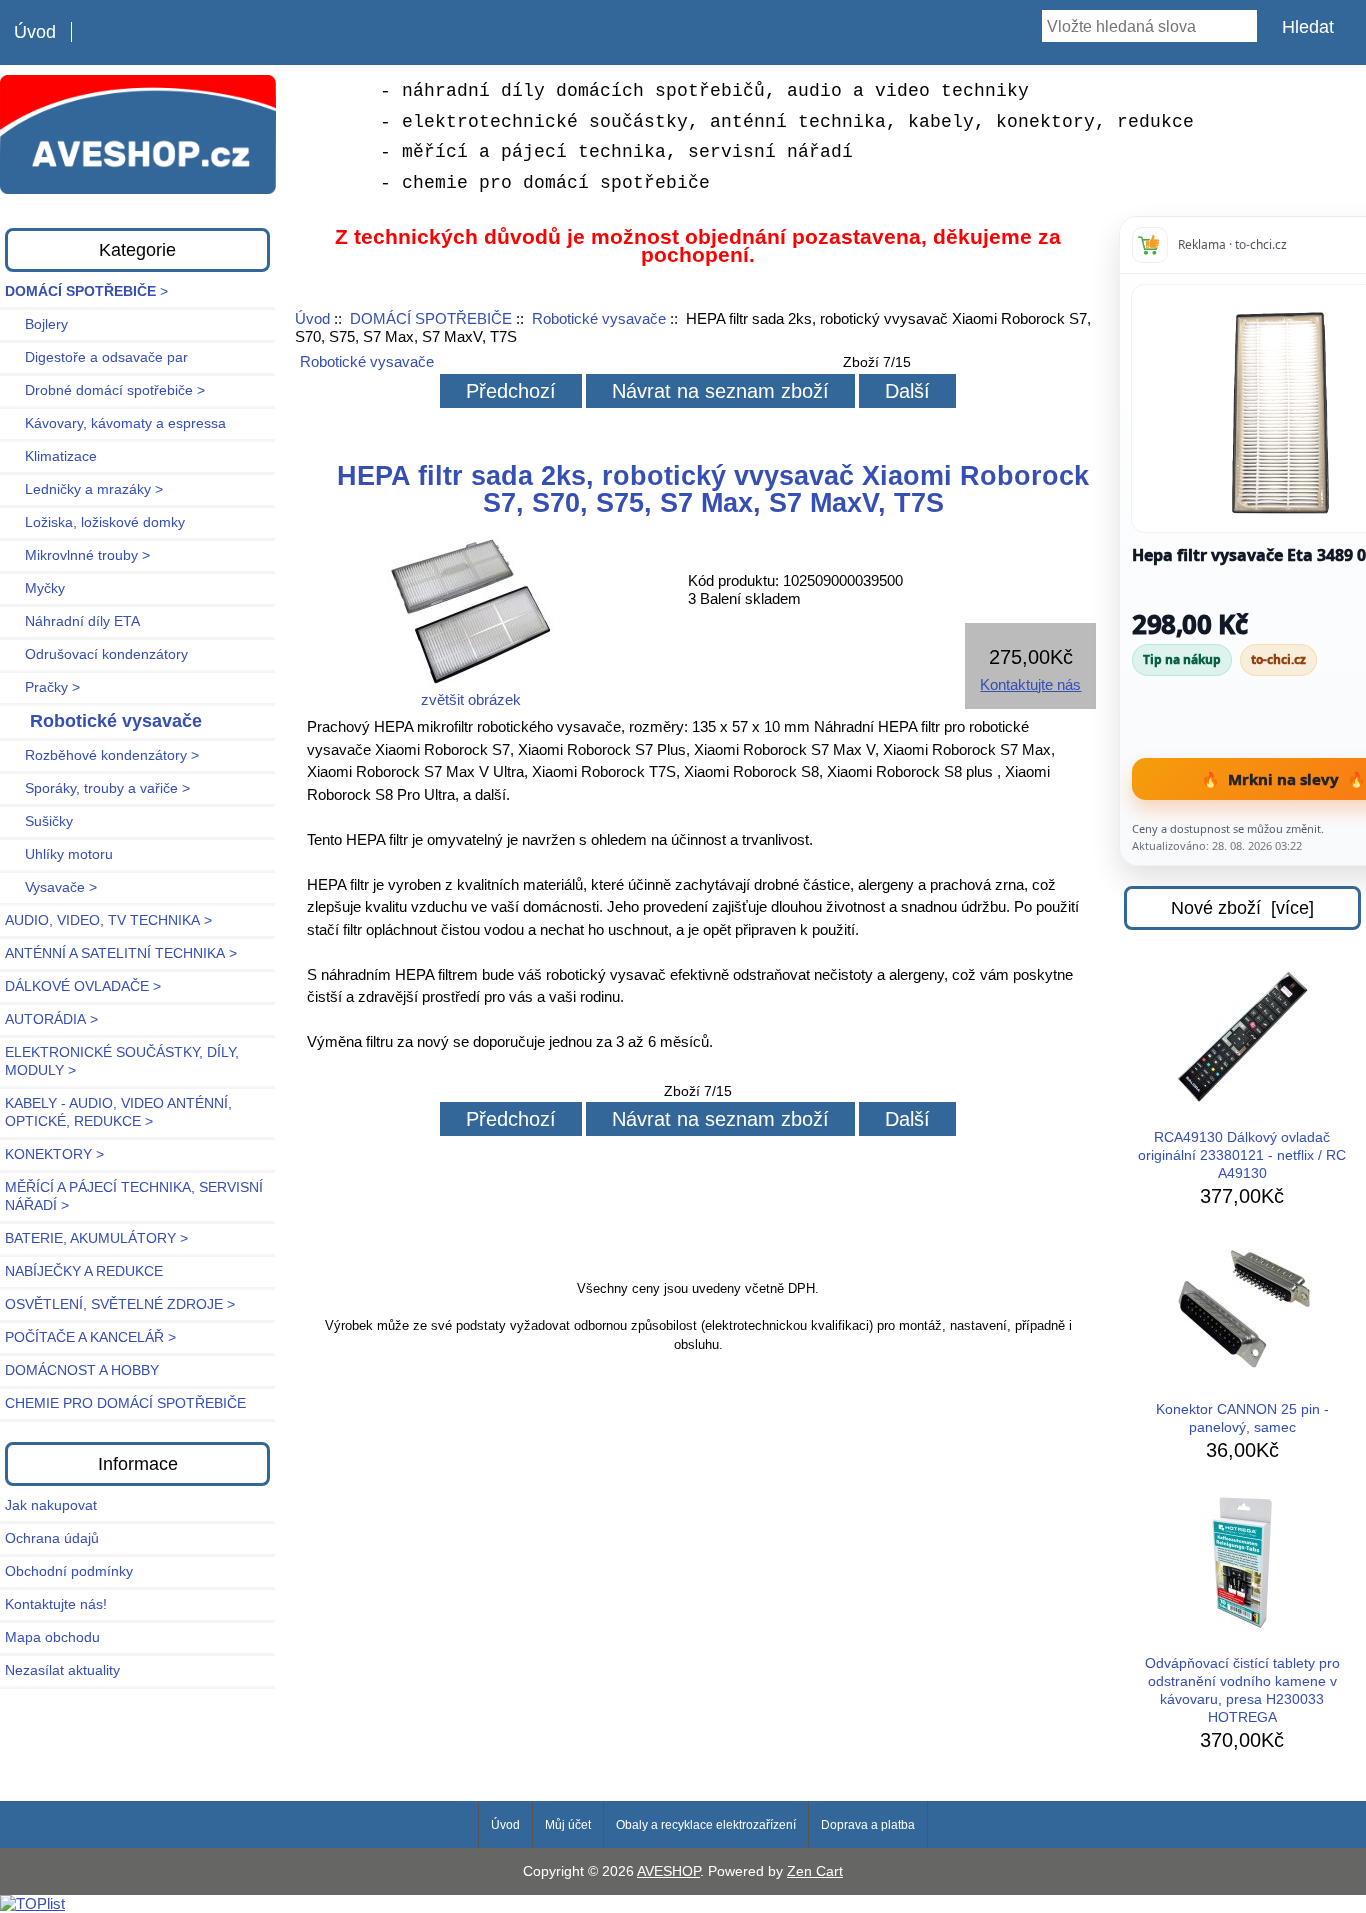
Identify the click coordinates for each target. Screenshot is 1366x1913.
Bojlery (36, 324)
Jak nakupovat (51, 1505)
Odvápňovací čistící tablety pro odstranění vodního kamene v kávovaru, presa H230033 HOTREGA (1242, 1690)
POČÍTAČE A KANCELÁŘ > (90, 1337)
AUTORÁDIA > (51, 1019)
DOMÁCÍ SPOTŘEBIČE (431, 318)
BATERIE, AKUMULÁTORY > (96, 1238)
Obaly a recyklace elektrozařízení (706, 1825)
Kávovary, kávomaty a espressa (115, 423)
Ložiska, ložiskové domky (95, 522)
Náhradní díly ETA (72, 621)
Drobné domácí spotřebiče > (105, 390)
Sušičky (39, 821)
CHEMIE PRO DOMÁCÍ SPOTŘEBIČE (125, 1403)
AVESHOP (668, 1871)
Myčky (35, 588)
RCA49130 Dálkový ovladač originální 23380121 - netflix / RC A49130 (1242, 1155)
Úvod (35, 32)
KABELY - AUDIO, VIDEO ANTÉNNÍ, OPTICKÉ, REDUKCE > (118, 1112)
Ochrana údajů (52, 1538)
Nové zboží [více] (1242, 908)
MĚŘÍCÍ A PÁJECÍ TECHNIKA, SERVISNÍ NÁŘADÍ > (134, 1196)
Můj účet (568, 1825)
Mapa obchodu (52, 1637)
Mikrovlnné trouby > (77, 555)
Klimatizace (51, 456)
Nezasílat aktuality (62, 1670)
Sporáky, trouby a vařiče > (97, 788)
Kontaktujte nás (1030, 684)
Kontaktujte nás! (56, 1604)
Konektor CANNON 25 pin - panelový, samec (1242, 1418)
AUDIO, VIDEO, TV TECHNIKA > (108, 920)
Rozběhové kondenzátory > (102, 755)
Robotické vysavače (599, 318)
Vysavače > (51, 887)
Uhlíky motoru (59, 854)
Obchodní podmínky (69, 1571)
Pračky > (42, 687)
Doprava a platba (868, 1825)
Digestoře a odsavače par (96, 357)
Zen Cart (815, 1871)
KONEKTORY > (54, 1154)
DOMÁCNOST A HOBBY (82, 1370)
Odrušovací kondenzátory (96, 654)
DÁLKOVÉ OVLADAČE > (83, 986)
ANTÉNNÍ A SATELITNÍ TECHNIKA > (121, 953)
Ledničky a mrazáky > (84, 489)
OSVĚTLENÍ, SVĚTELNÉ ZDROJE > (120, 1304)
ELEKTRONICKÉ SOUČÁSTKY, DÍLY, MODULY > (122, 1061)
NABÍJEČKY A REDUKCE (84, 1271)
